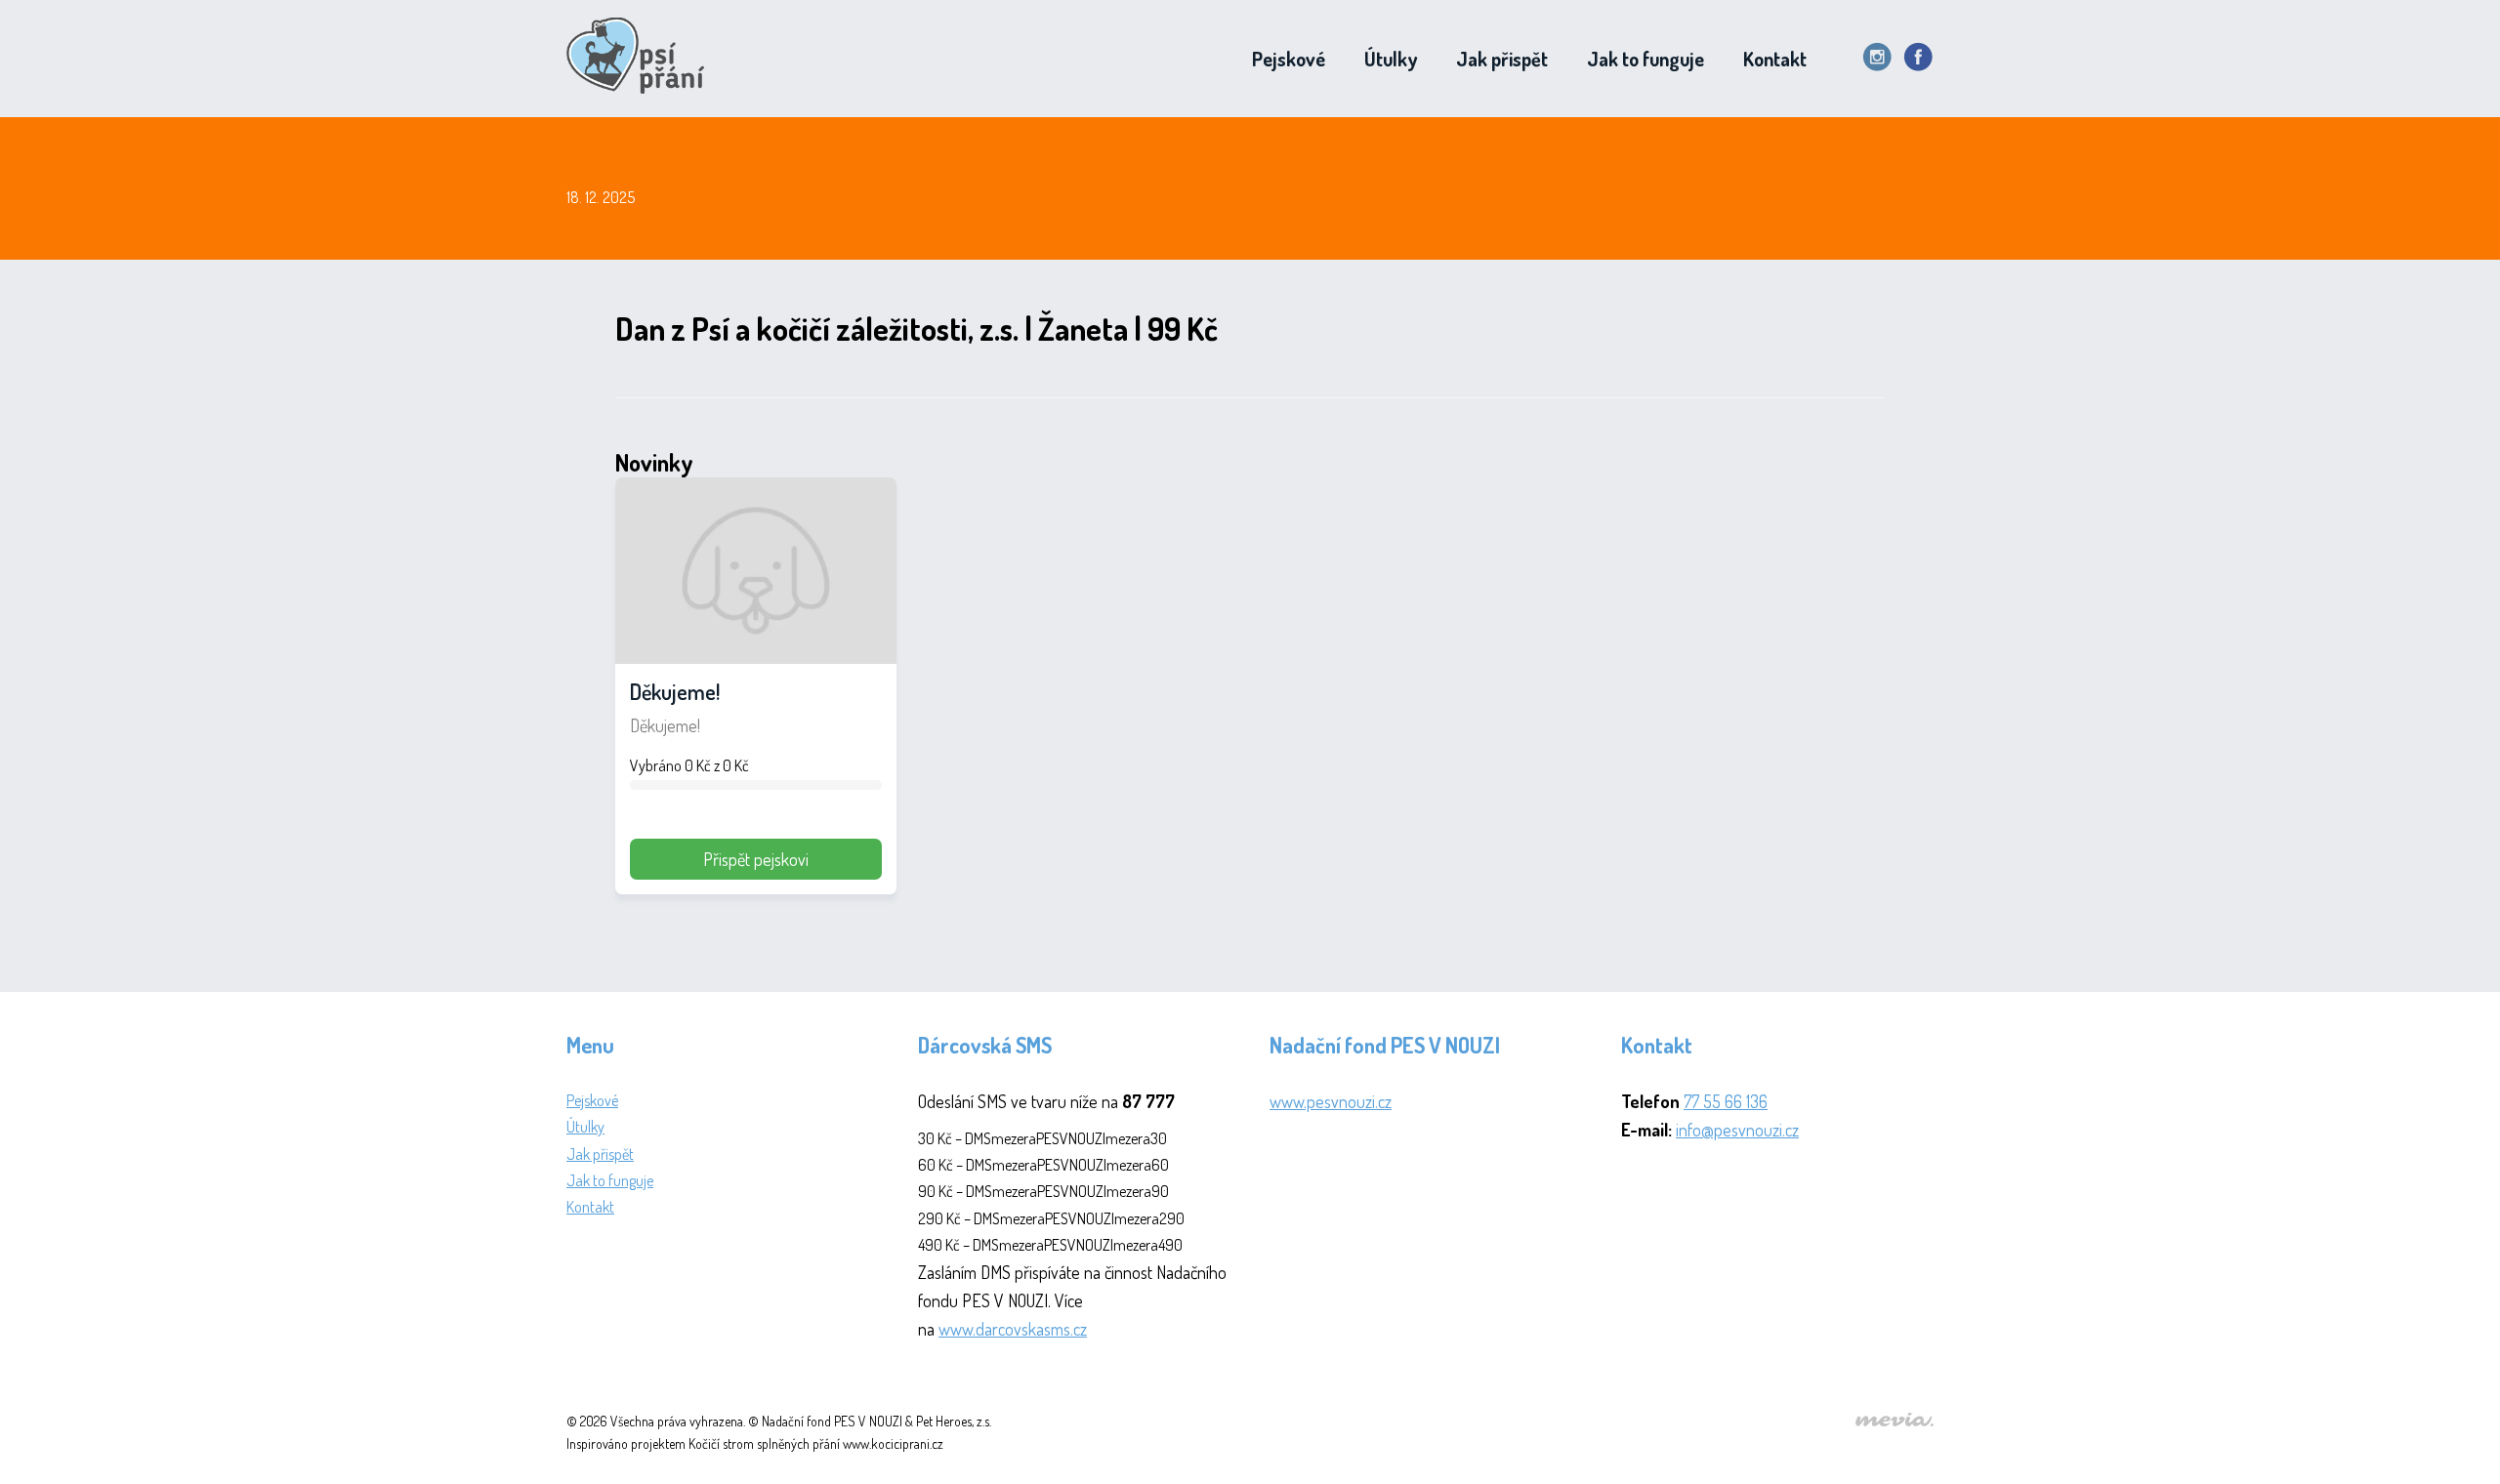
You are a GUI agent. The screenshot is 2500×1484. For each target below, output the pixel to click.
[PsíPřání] (642, 59)
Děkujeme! (675, 691)
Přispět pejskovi (756, 859)
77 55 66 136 (1726, 1101)
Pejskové (1289, 59)
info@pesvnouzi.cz (1737, 1130)
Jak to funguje (1646, 59)
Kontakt (1775, 59)
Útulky (1391, 59)
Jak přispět (1502, 59)
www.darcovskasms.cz (1013, 1329)
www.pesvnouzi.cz (1331, 1101)
